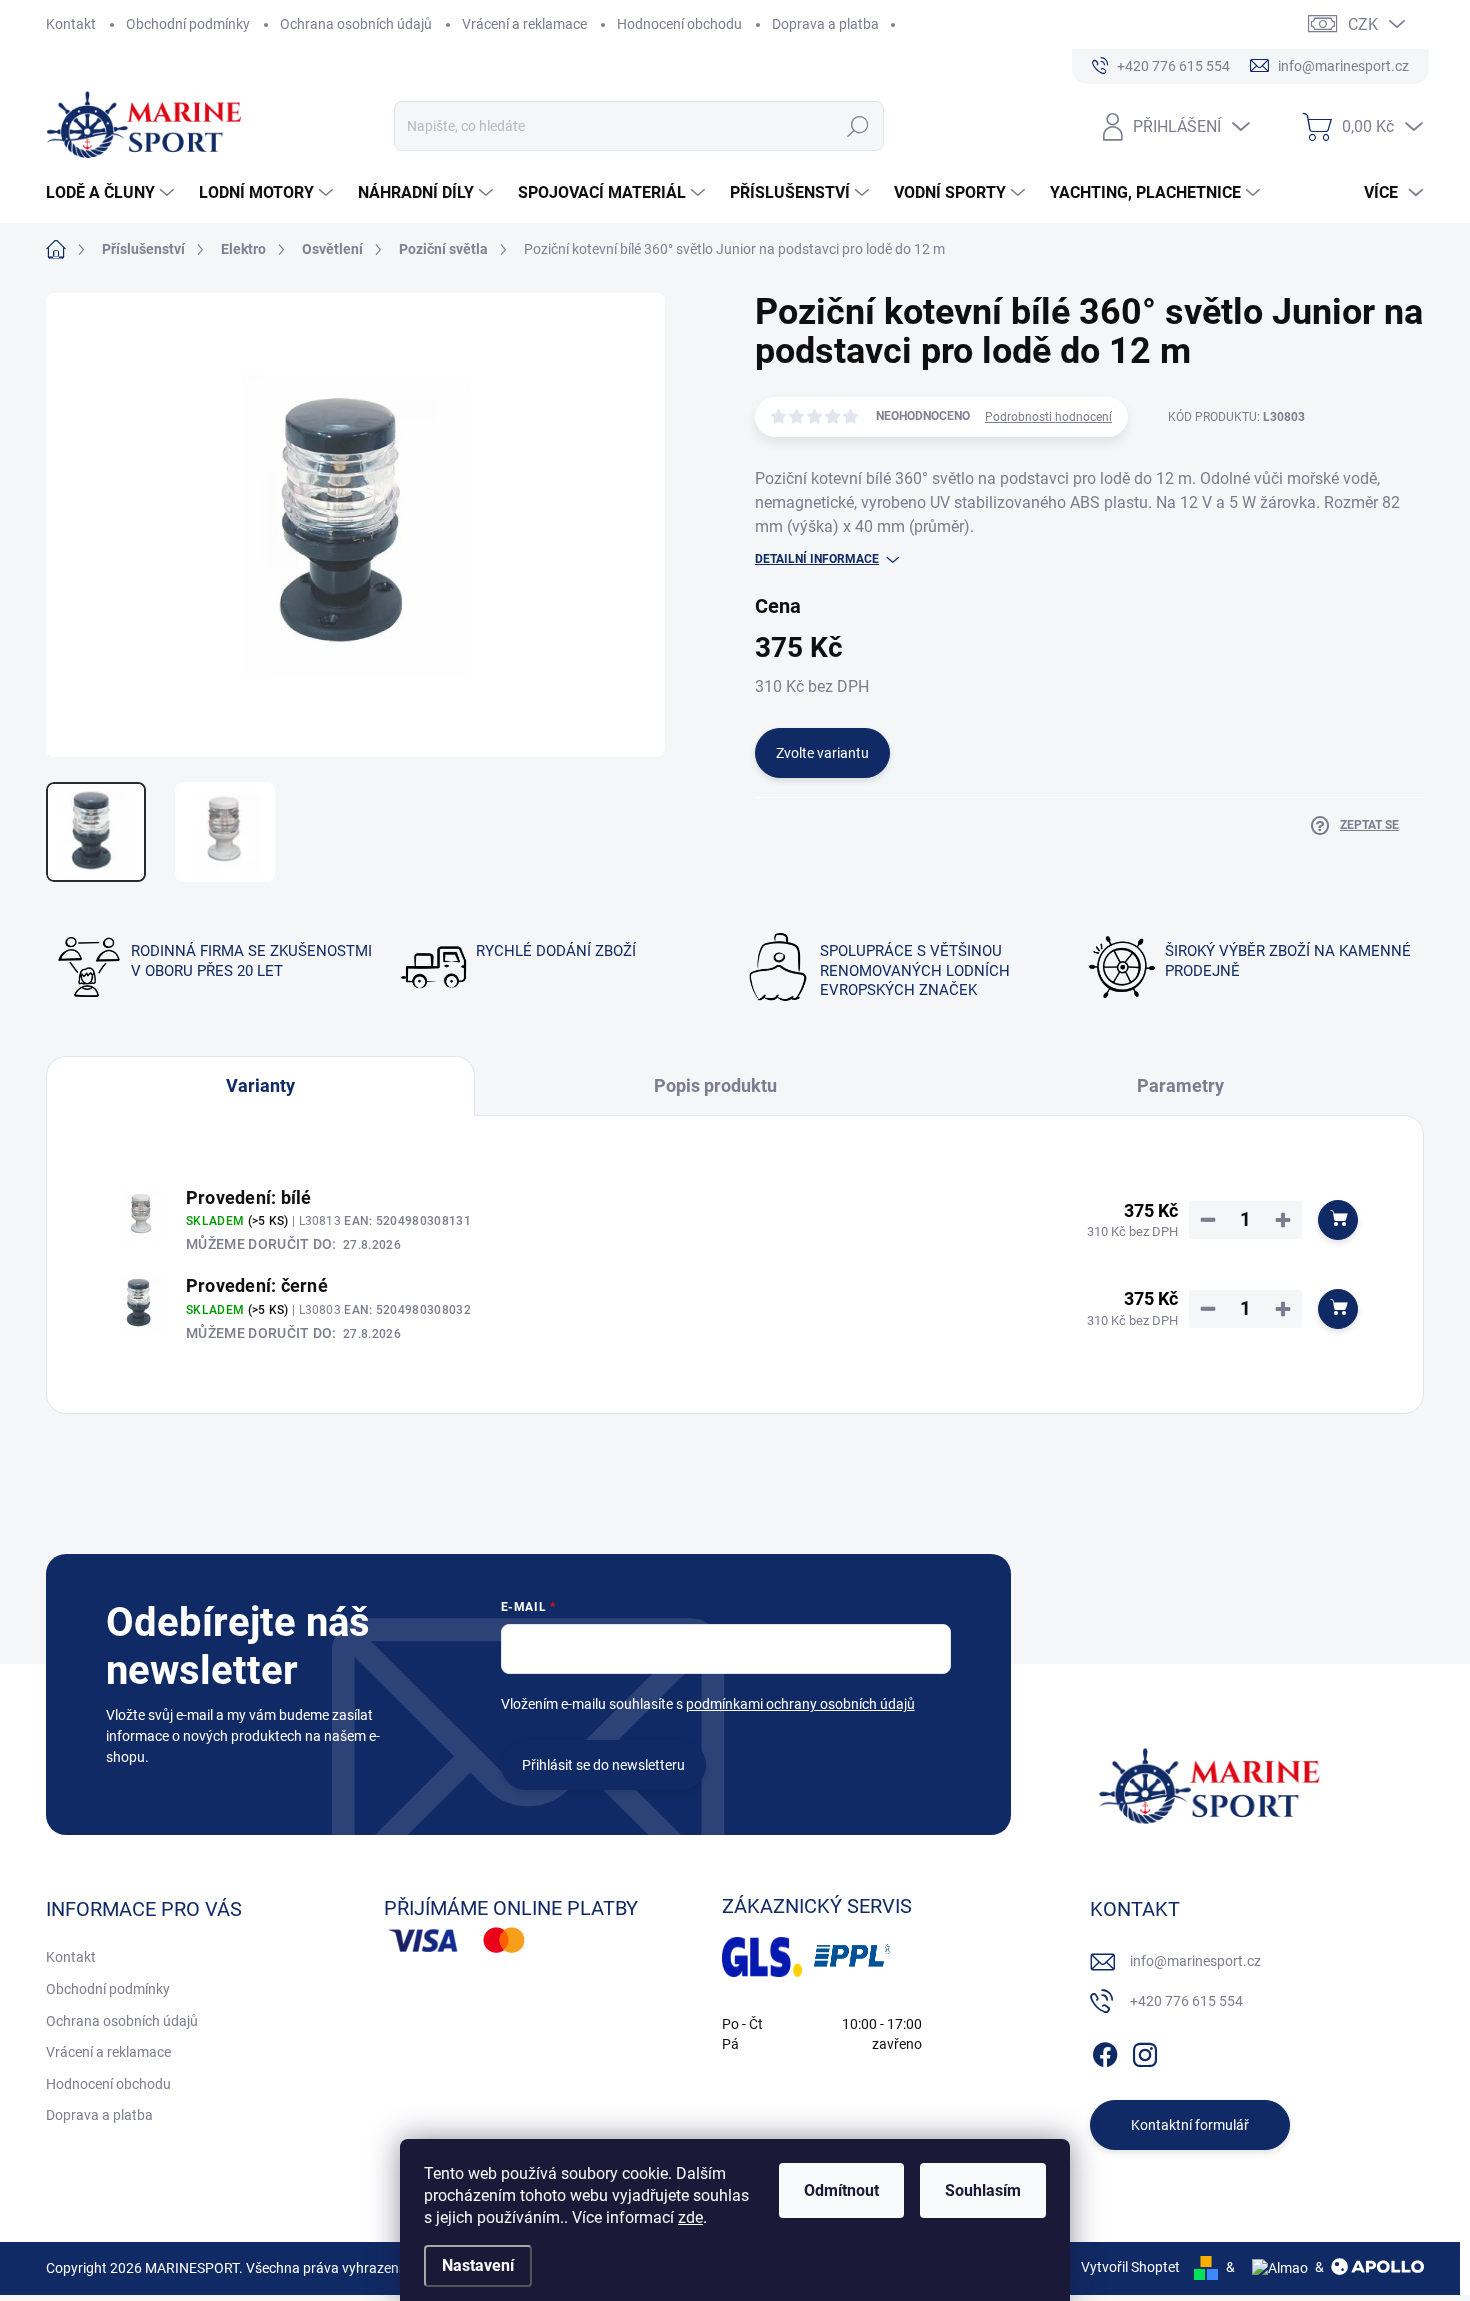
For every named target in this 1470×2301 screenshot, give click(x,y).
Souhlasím (983, 2190)
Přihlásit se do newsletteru (603, 1765)
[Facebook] (1105, 2052)
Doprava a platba (825, 24)
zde (690, 2217)
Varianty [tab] (260, 1085)
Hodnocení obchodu (679, 24)
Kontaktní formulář (1190, 2125)
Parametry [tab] (1180, 1085)
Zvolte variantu (822, 753)
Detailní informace (817, 559)
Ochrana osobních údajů (356, 24)
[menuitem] (112, 193)
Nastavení (478, 2265)
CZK (1363, 24)
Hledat (858, 126)
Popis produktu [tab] (715, 1085)
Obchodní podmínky (188, 24)
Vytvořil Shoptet (1130, 2267)
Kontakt (71, 24)
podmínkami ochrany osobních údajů (800, 1704)
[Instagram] (1145, 2052)
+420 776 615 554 (1186, 2001)
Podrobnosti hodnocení (1048, 417)
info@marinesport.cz (1195, 1961)
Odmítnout (841, 2190)
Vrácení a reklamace (524, 24)
